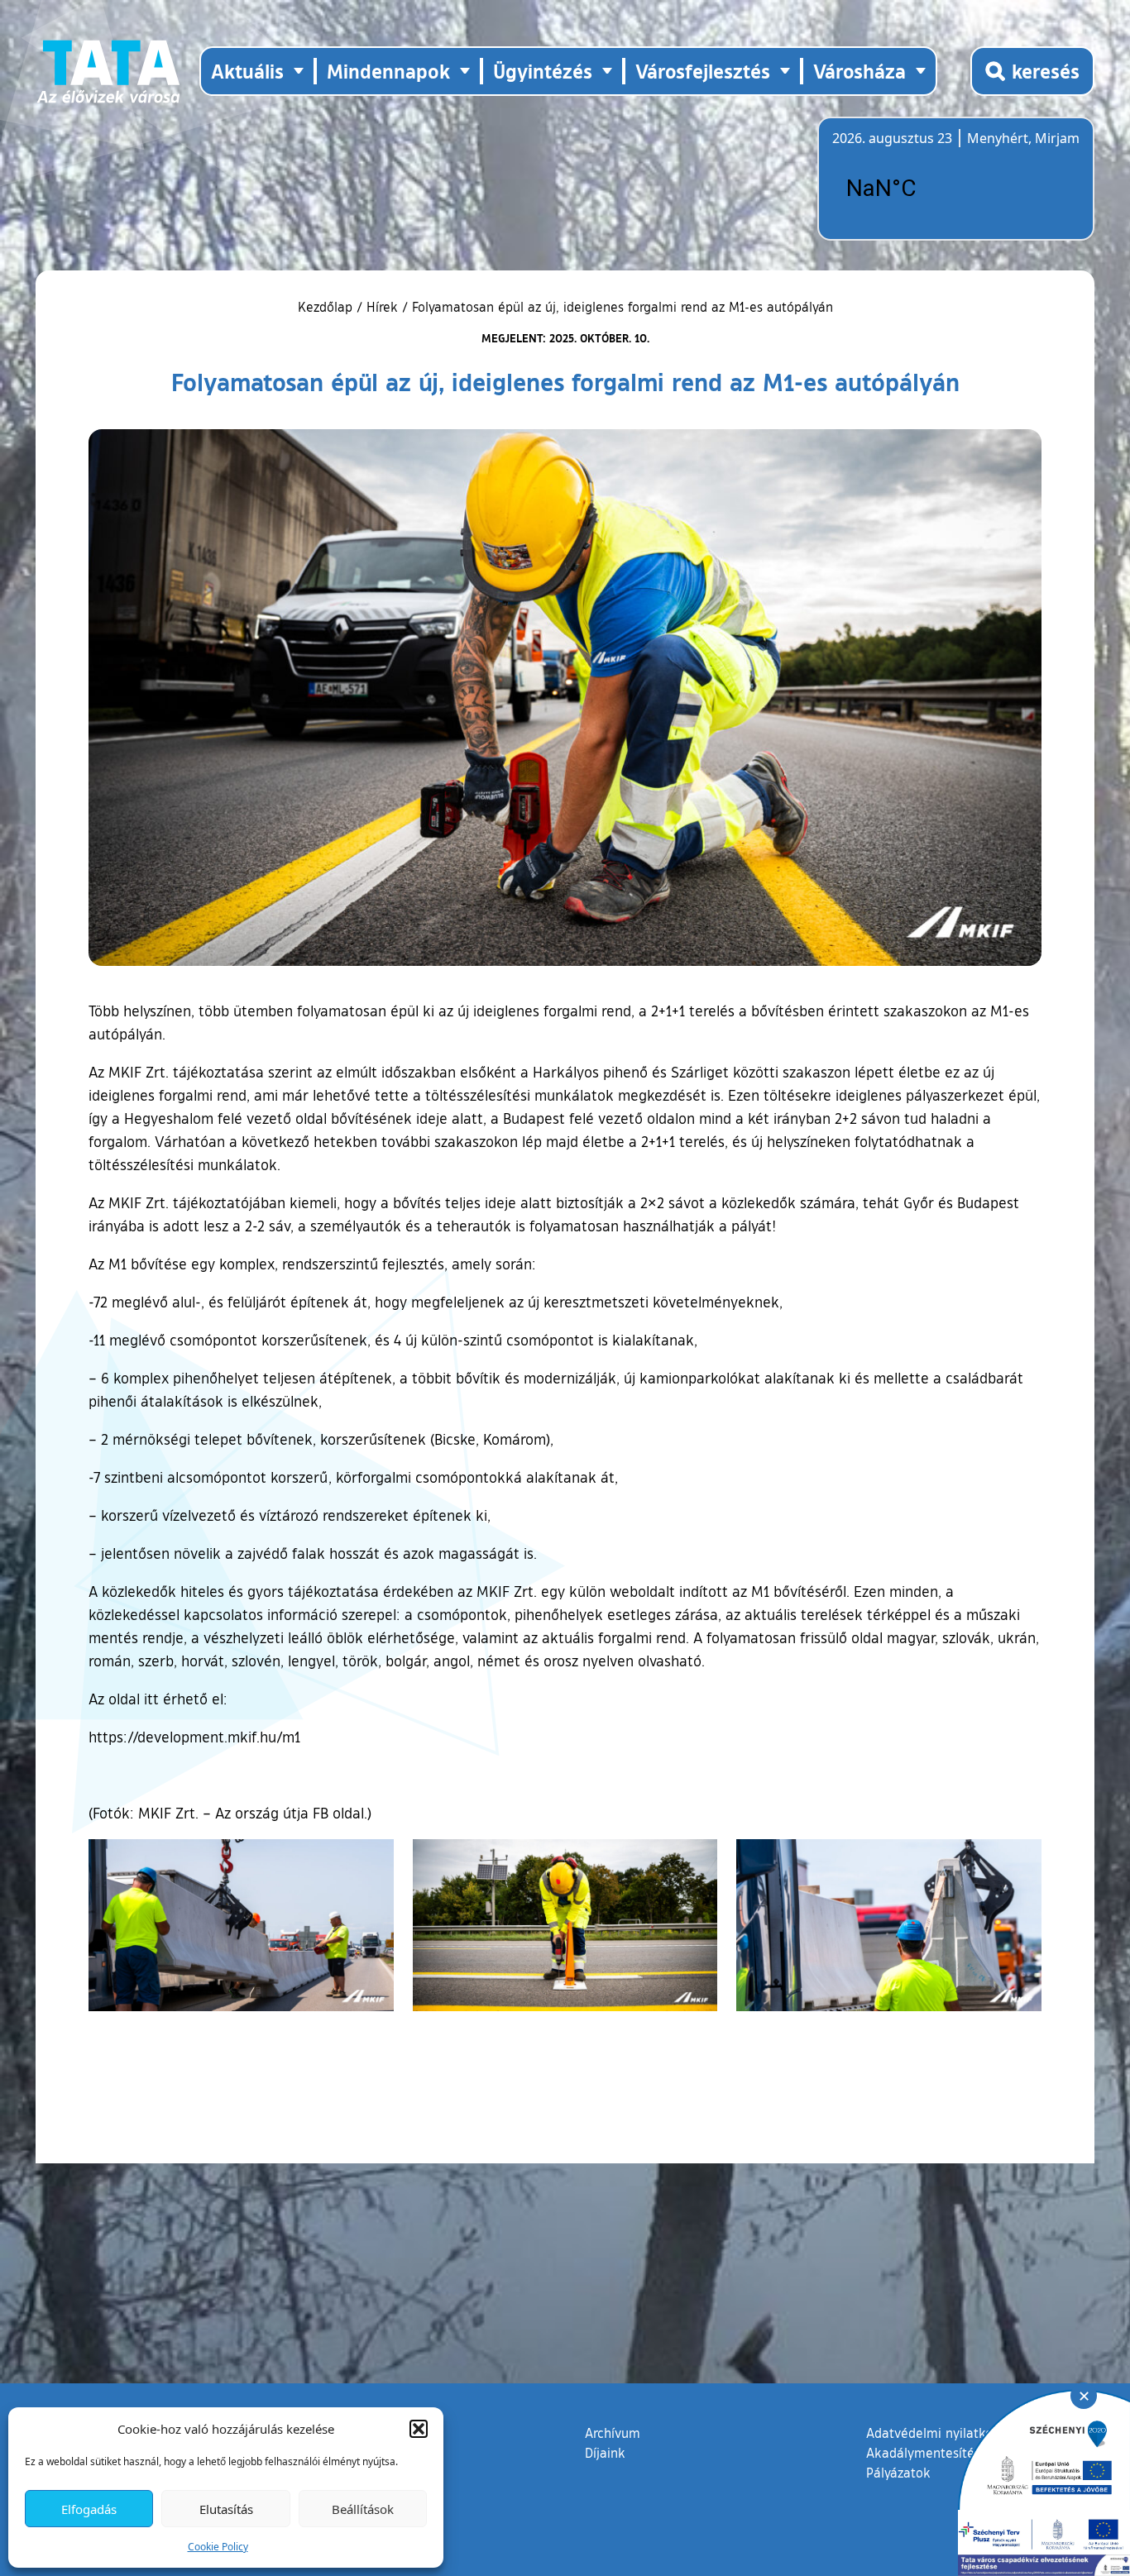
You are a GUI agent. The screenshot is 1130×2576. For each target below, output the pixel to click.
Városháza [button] (859, 71)
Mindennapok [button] (388, 71)
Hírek (382, 307)
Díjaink (605, 2453)
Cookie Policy (218, 2547)
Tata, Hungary (925, 189)
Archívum (613, 2433)
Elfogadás (89, 2509)
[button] (419, 2429)
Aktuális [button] (247, 71)
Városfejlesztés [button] (703, 71)
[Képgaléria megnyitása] (241, 1925)
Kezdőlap (327, 307)
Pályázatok (898, 2473)
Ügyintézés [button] (543, 71)
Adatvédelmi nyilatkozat (938, 2433)
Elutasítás (226, 2509)
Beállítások (363, 2509)
